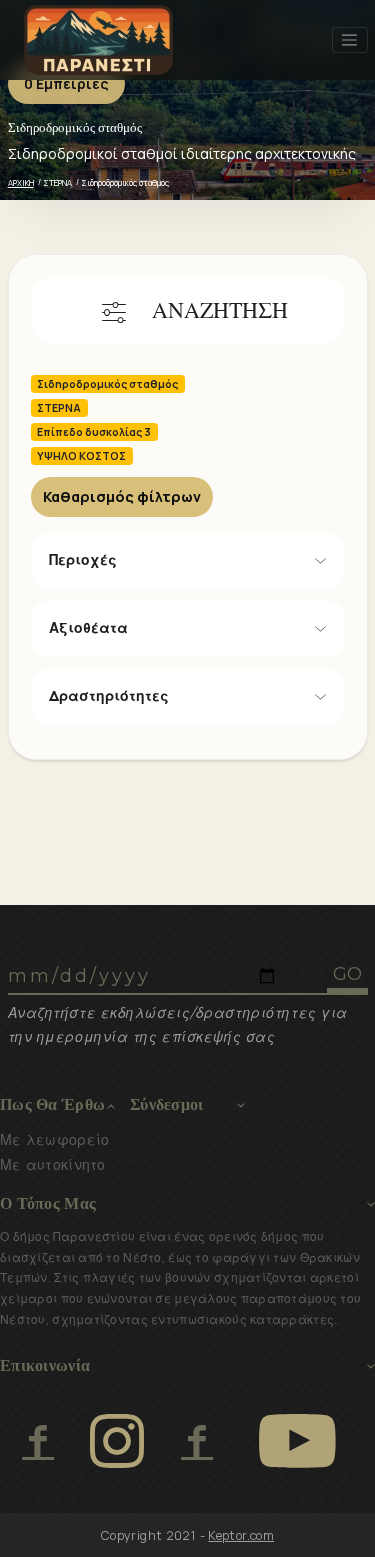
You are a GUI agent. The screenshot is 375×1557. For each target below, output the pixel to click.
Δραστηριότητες (109, 696)
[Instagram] (117, 1441)
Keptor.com (241, 1535)
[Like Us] (37, 1441)
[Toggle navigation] (350, 40)
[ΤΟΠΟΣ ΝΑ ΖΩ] (196, 1441)
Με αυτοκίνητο (53, 1165)
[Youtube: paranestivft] (297, 1441)
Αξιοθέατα (88, 628)
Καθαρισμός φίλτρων (122, 496)
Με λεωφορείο (54, 1140)
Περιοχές (83, 560)
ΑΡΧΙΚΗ (21, 182)
